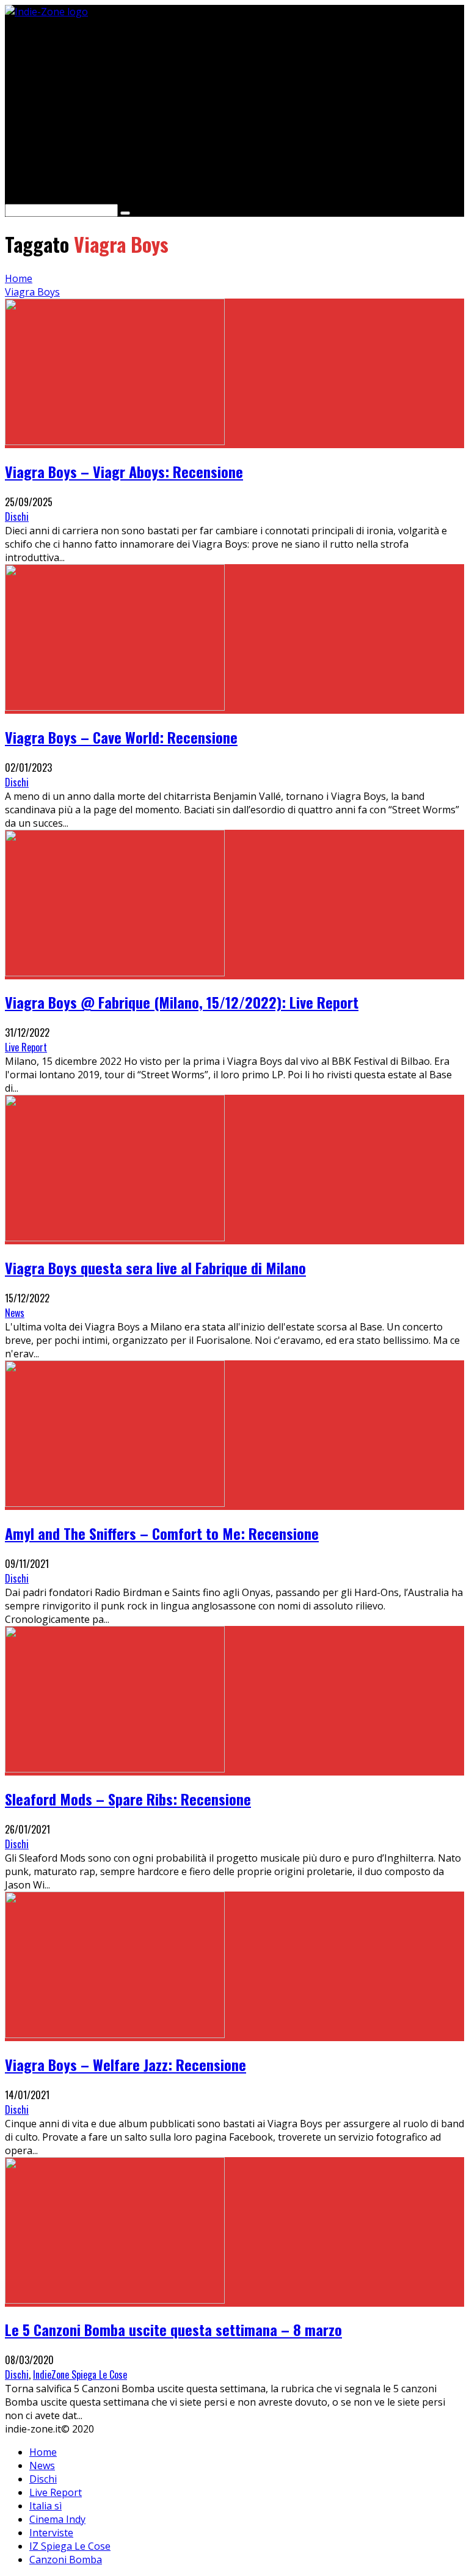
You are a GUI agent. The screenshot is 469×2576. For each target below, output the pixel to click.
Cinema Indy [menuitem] (57, 2519)
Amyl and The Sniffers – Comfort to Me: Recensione (162, 1533)
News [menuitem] (42, 2465)
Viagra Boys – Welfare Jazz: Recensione (125, 2064)
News (15, 1313)
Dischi (17, 517)
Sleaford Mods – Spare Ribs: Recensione (128, 1799)
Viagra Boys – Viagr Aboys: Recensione (124, 471)
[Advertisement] (234, 104)
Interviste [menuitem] (51, 2533)
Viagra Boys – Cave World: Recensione (121, 737)
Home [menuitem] (43, 2452)
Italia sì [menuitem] (45, 2506)
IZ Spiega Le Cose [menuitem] (70, 2546)
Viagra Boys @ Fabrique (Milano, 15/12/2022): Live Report (182, 1002)
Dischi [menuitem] (43, 2479)
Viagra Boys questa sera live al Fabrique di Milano (155, 1268)
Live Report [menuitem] (56, 2492)
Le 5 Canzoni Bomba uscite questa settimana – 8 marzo (173, 2329)
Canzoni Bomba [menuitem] (66, 2560)
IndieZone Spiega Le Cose (80, 2375)
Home (19, 278)
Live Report (26, 1047)
